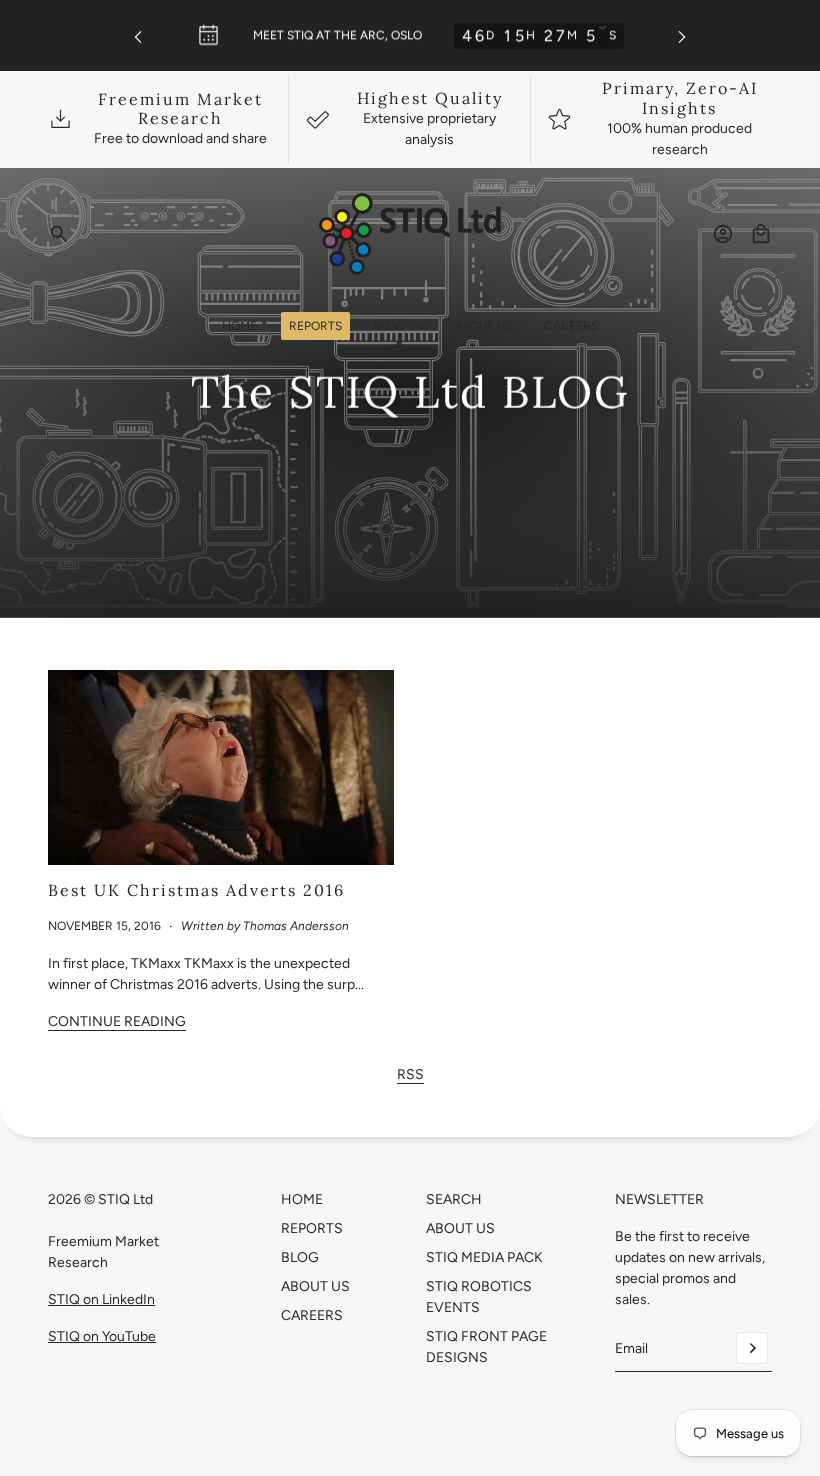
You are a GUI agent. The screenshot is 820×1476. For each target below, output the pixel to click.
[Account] (723, 234)
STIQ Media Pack (484, 1257)
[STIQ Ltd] (410, 234)
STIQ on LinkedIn (101, 1299)
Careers (312, 1315)
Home (302, 1199)
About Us (315, 1286)
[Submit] (752, 1348)
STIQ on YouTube (102, 1336)
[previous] (138, 35)
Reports (312, 1228)
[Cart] (761, 234)
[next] (682, 35)
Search (454, 1199)
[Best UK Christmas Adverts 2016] (221, 767)
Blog (300, 1257)
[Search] (59, 234)
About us (460, 1228)
